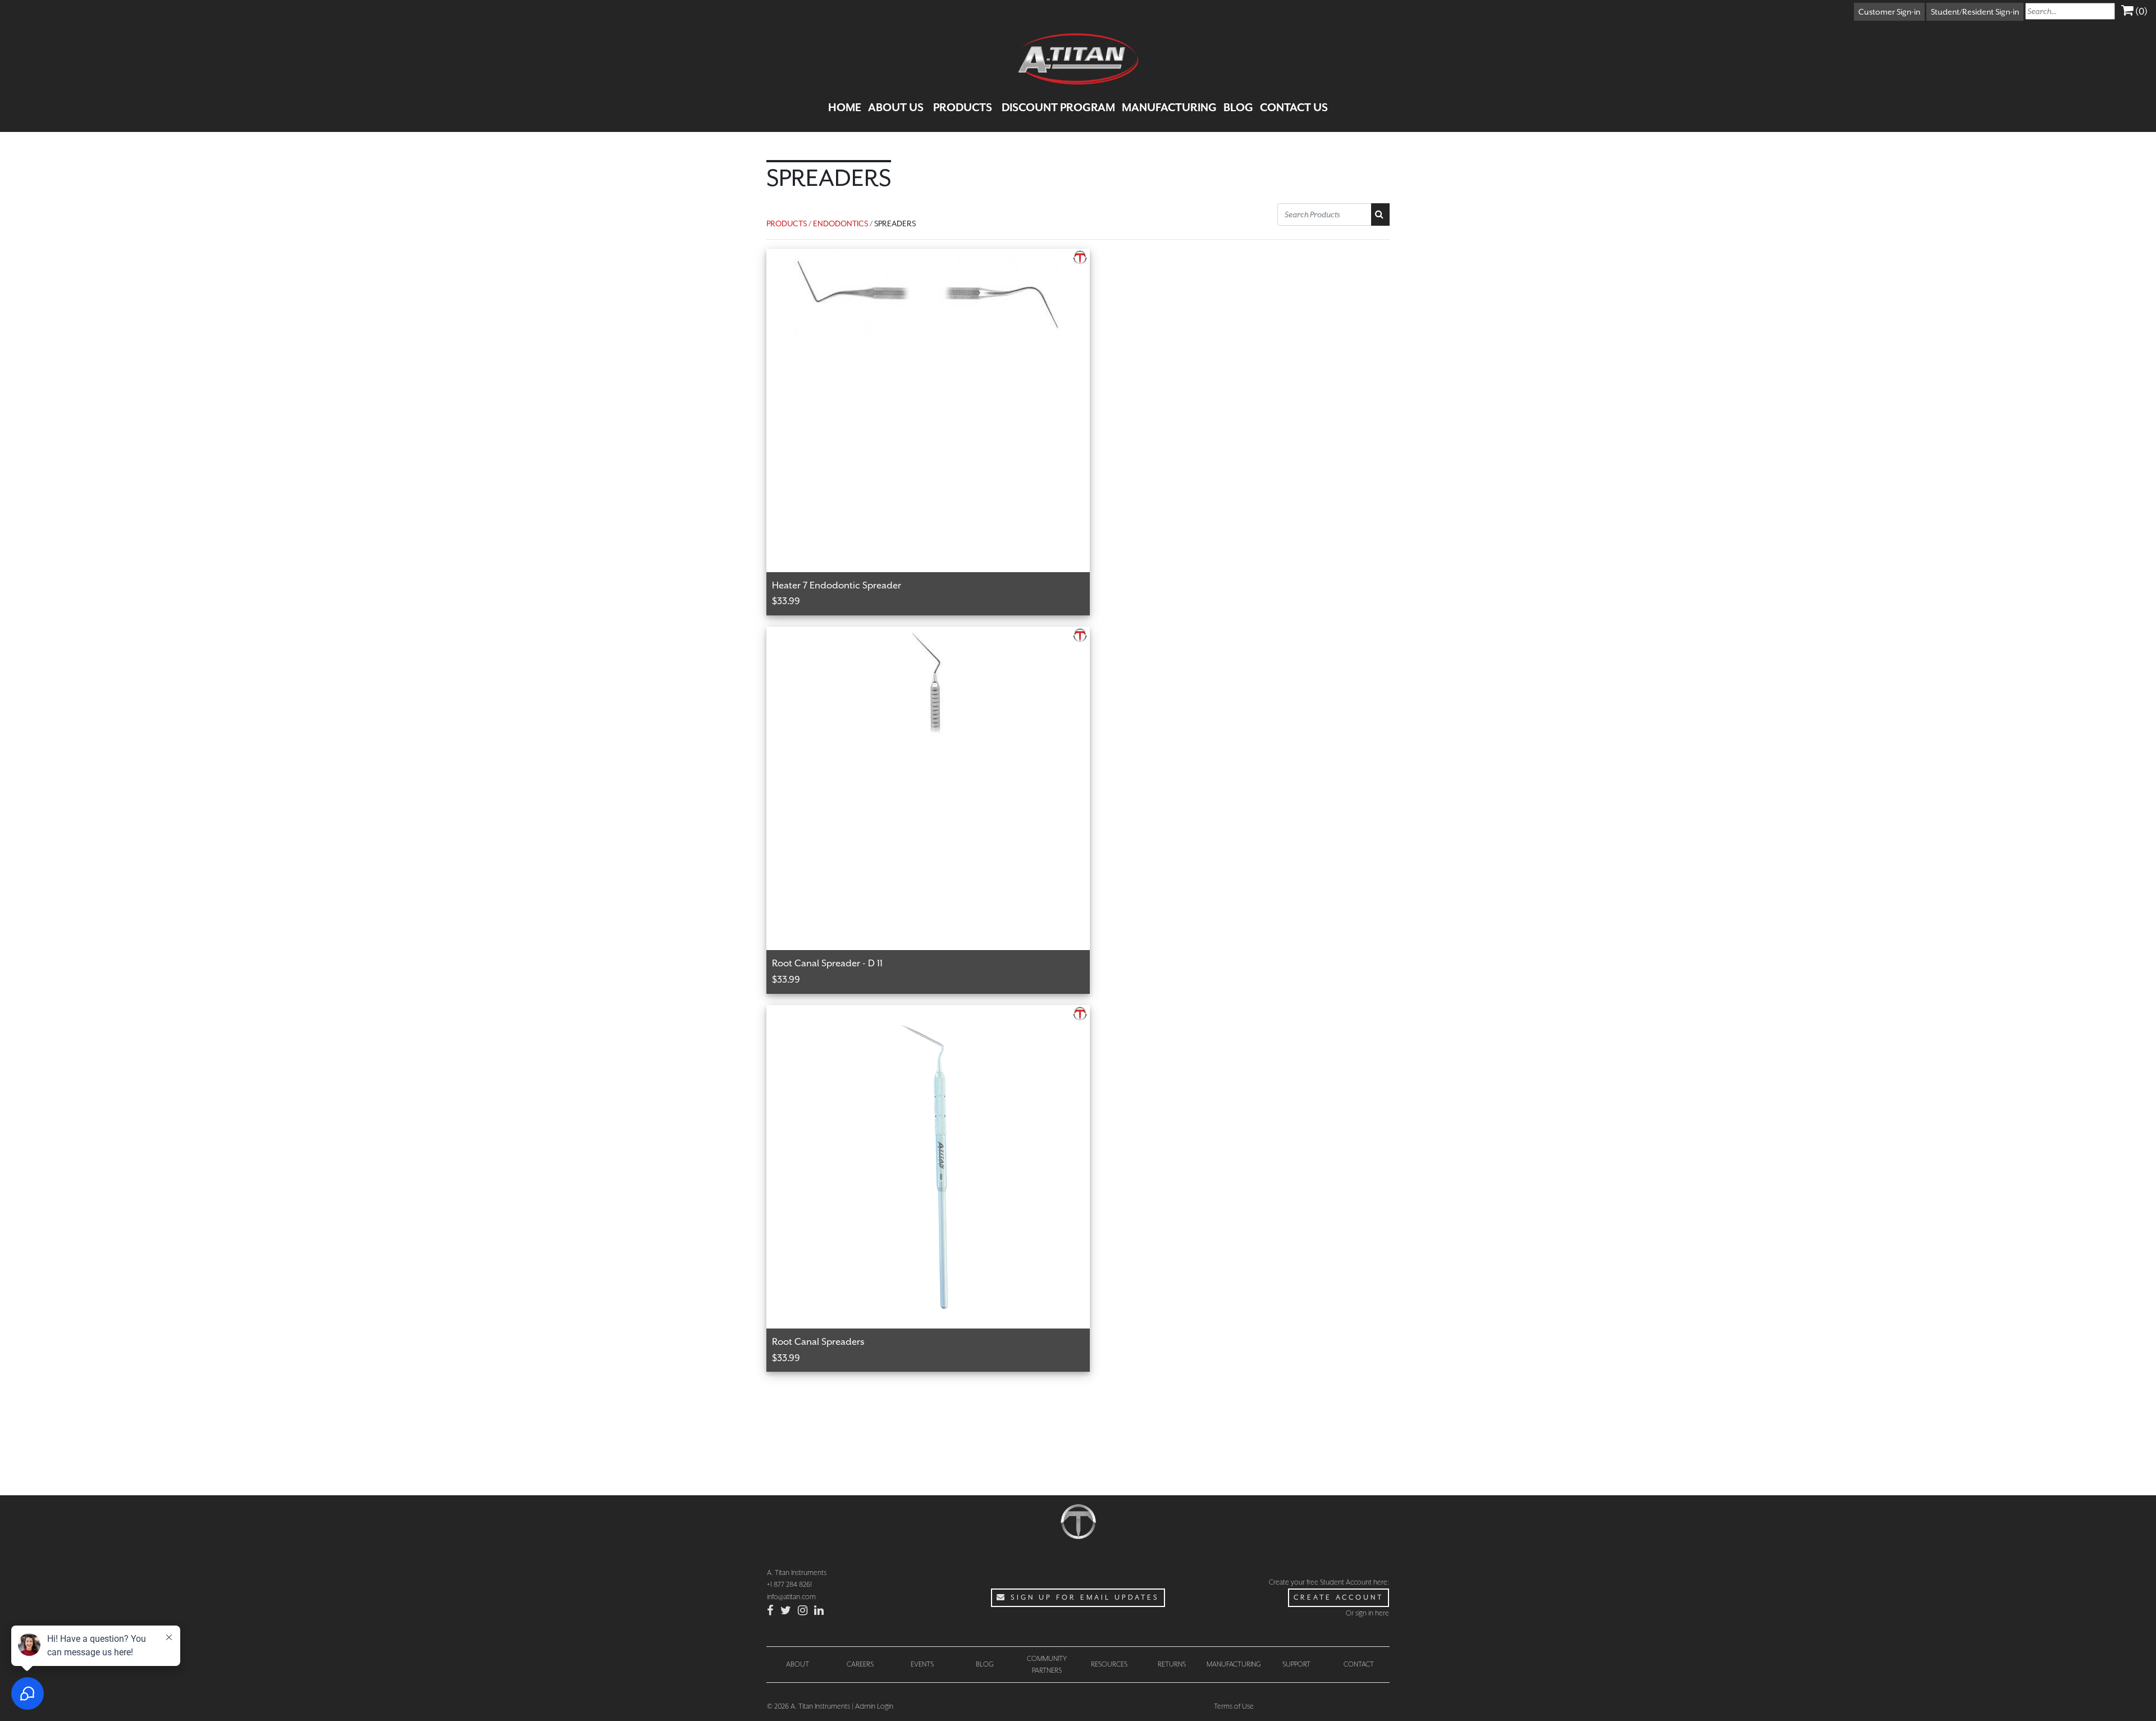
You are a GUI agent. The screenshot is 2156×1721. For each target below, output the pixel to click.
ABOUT (798, 1664)
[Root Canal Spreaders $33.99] (934, 1012)
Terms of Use (1234, 1706)
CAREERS (860, 1664)
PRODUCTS (963, 107)
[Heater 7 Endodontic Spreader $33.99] (934, 255)
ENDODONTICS (841, 223)
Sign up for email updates (1083, 1597)
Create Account (1339, 1597)
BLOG (1238, 107)
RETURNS (1172, 1664)
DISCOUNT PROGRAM (1058, 107)
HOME (845, 107)
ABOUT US (896, 107)
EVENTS (922, 1664)
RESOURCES (1109, 1664)
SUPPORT (1296, 1664)
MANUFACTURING (1169, 107)
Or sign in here (1367, 1613)
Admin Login (874, 1706)
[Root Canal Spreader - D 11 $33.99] (934, 633)
